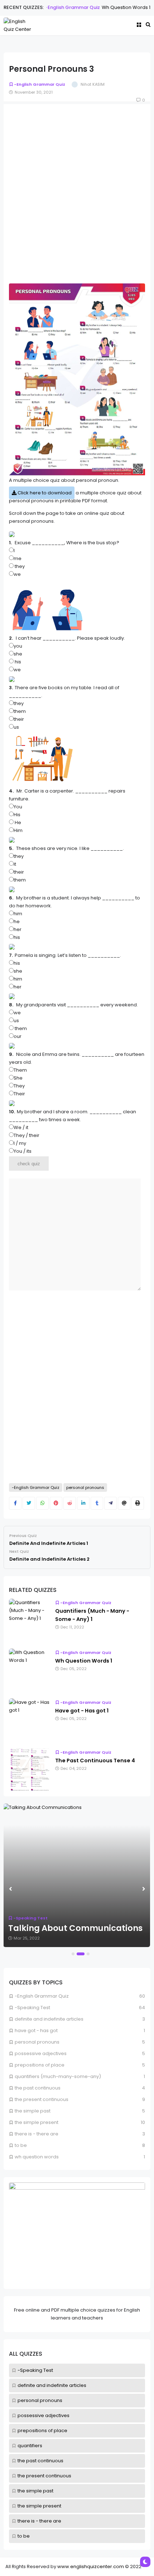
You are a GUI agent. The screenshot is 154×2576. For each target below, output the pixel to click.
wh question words (37, 2157)
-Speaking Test (35, 2370)
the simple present (39, 2506)
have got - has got (36, 2030)
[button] (73, 1954)
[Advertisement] (77, 187)
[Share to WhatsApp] (42, 1503)
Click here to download (44, 493)
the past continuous (40, 2461)
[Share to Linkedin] (83, 1503)
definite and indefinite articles (52, 2385)
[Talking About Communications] (77, 1875)
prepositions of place (42, 2431)
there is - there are (39, 2521)
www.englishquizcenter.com (91, 2566)
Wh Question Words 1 (111, 7)
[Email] (124, 1503)
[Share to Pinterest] (56, 1503)
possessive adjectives (44, 2415)
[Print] (138, 1503)
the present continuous (44, 2476)
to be (24, 2536)
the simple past (35, 2491)
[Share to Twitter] (29, 1503)
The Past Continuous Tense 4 (95, 1761)
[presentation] (10, 1889)
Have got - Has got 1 (82, 1711)
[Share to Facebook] (15, 1503)
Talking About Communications (75, 1928)
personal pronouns (40, 2400)
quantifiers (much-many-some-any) (58, 2076)
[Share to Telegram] (110, 1503)
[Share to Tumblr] (97, 1503)
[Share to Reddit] (70, 1503)
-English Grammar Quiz (57, 7)
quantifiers (30, 2446)
